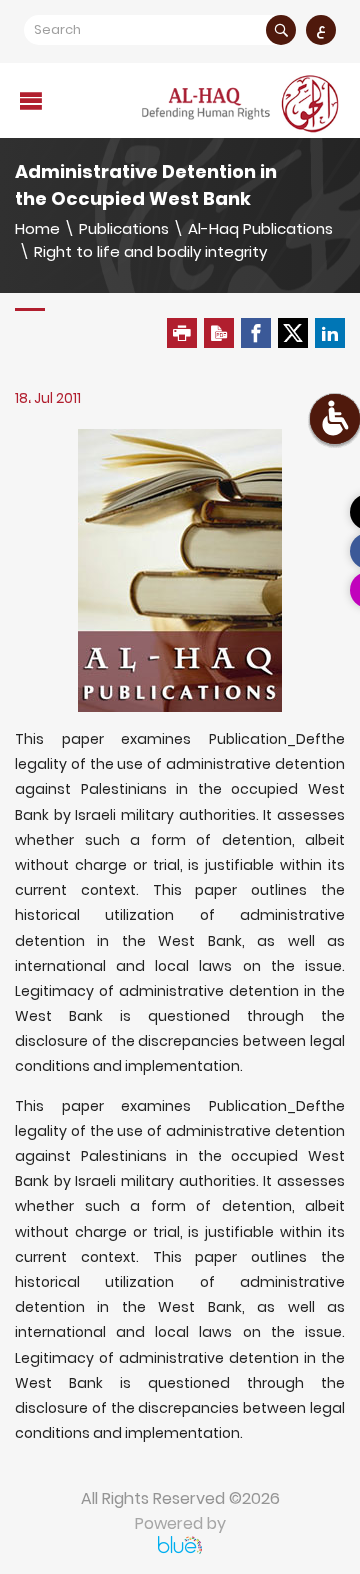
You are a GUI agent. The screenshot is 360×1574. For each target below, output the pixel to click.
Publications (124, 228)
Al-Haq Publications (260, 228)
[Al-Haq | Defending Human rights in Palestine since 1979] (242, 103)
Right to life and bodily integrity (150, 251)
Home (37, 228)
